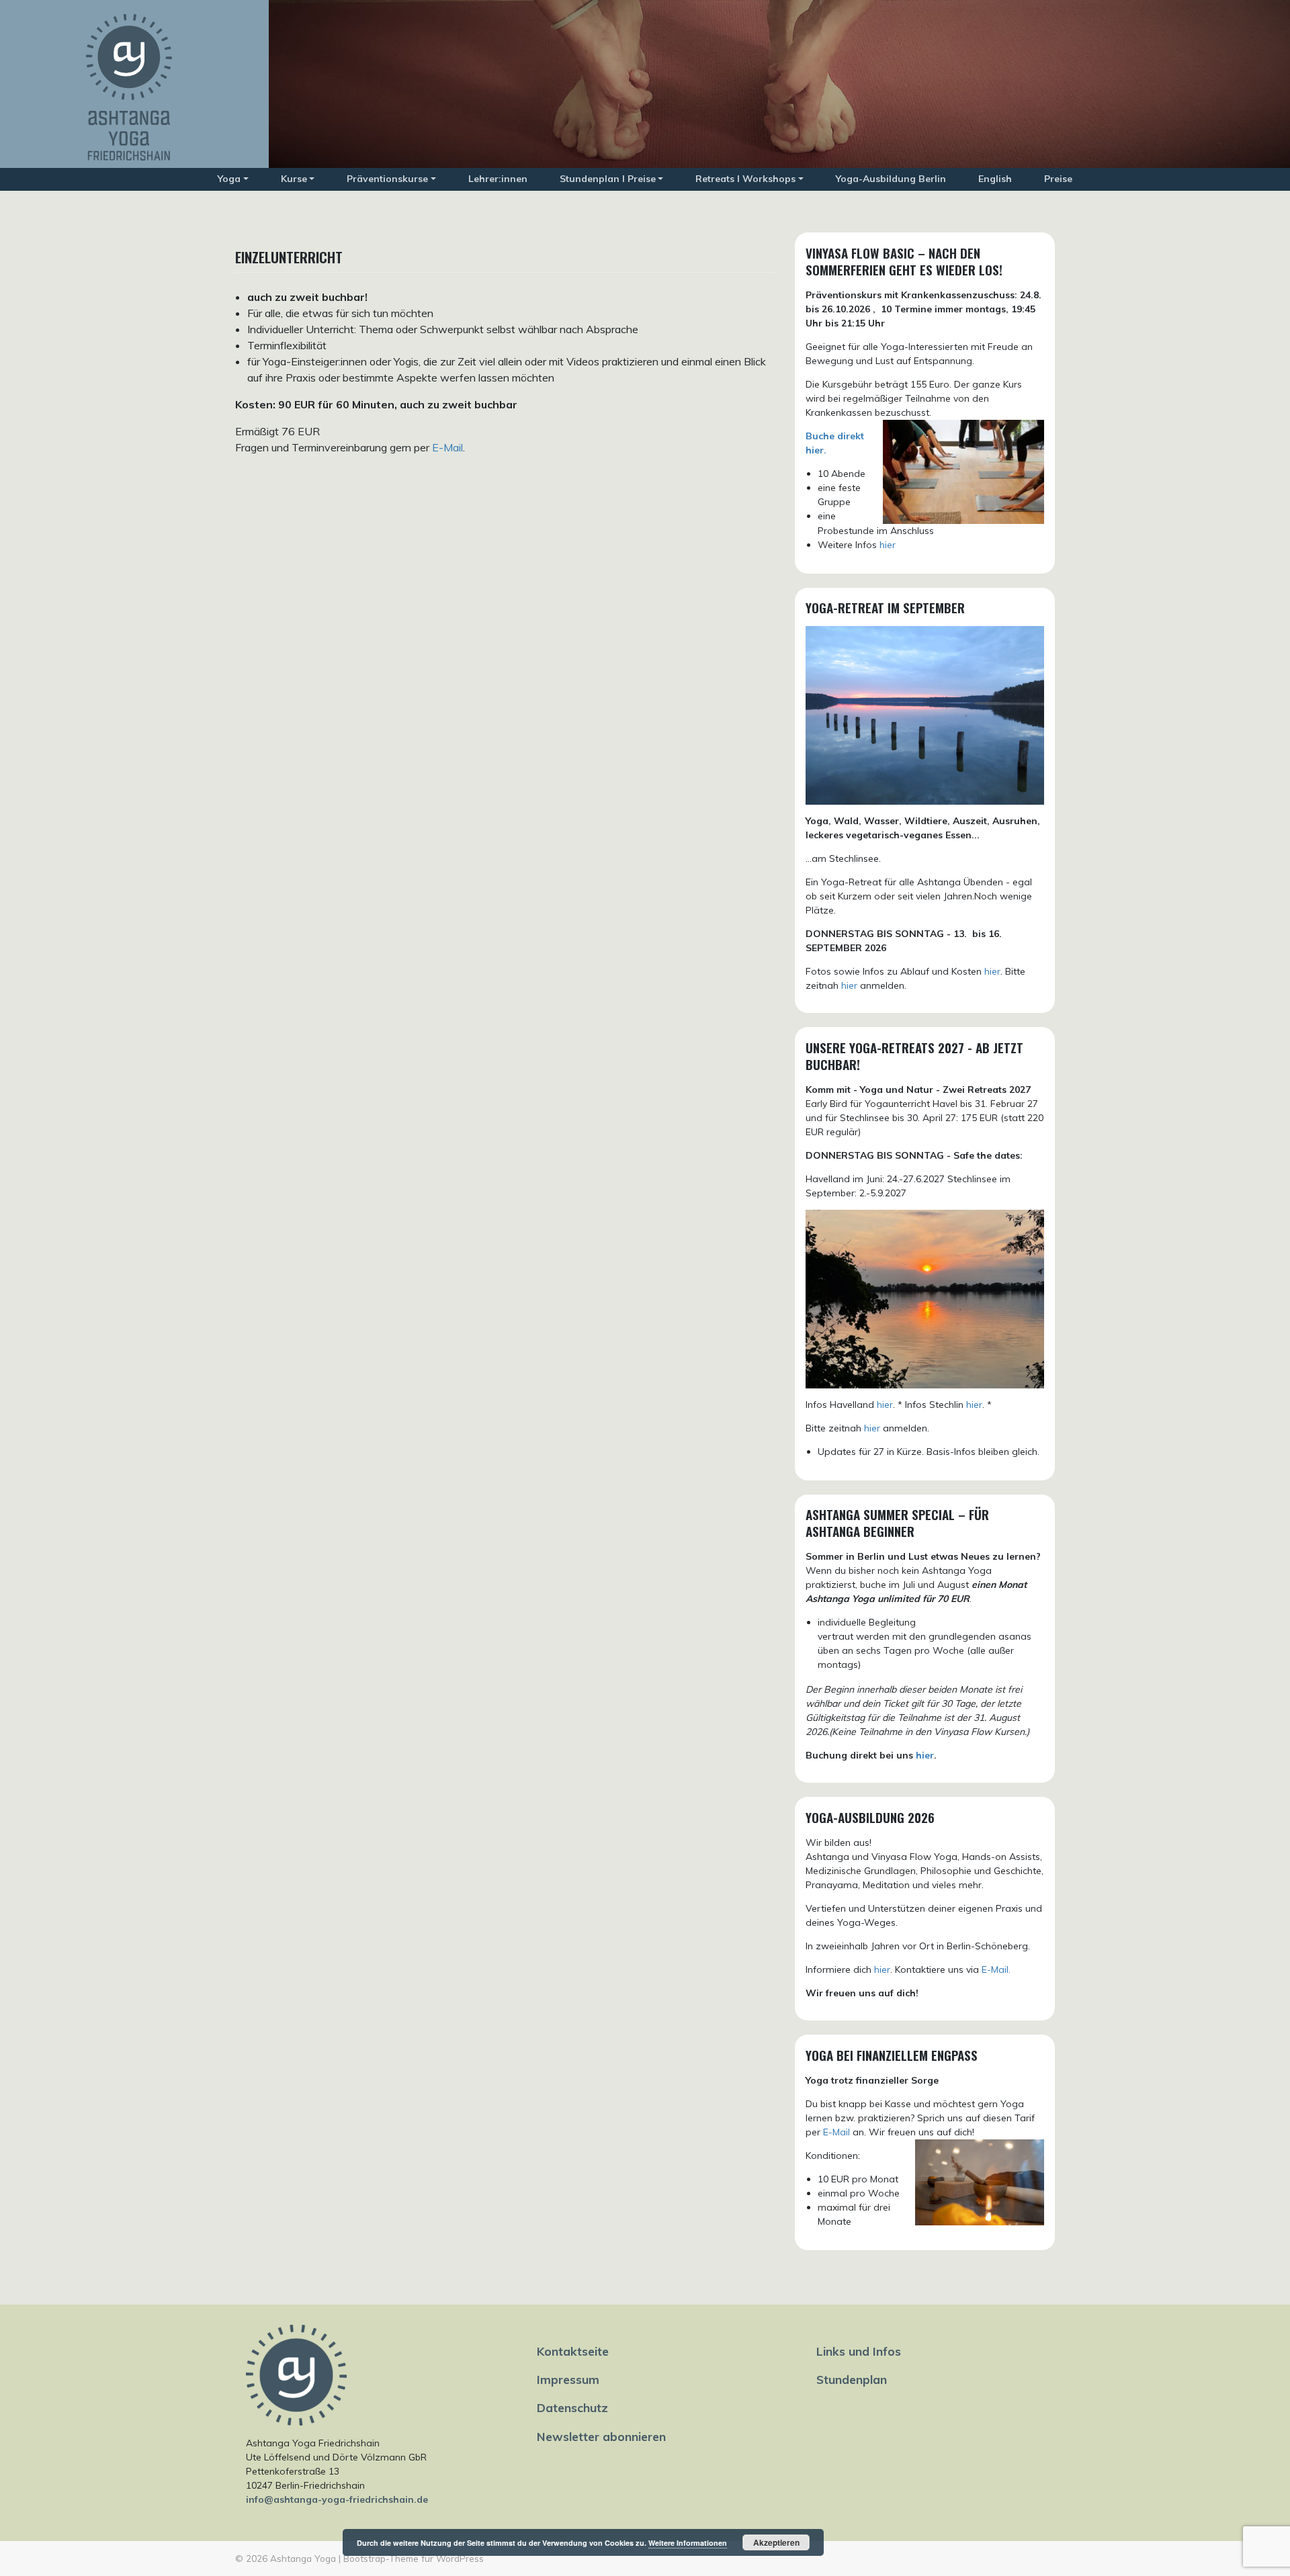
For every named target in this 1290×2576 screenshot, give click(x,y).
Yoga (229, 179)
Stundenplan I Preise (608, 179)
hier (888, 545)
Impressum (568, 2379)
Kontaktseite (573, 2351)
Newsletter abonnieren (601, 2436)
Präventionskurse (387, 179)
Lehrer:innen (498, 179)
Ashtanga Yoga (303, 2558)
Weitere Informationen (688, 2543)
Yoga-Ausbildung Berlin (891, 179)
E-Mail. (996, 1969)
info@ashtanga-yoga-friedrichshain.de (337, 2499)
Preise (1058, 179)
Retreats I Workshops (745, 179)
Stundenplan (852, 2379)
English (995, 179)
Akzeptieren (776, 2542)
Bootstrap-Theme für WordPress (414, 2558)
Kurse (294, 179)
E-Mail (447, 447)
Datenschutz (572, 2407)
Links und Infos (859, 2351)
